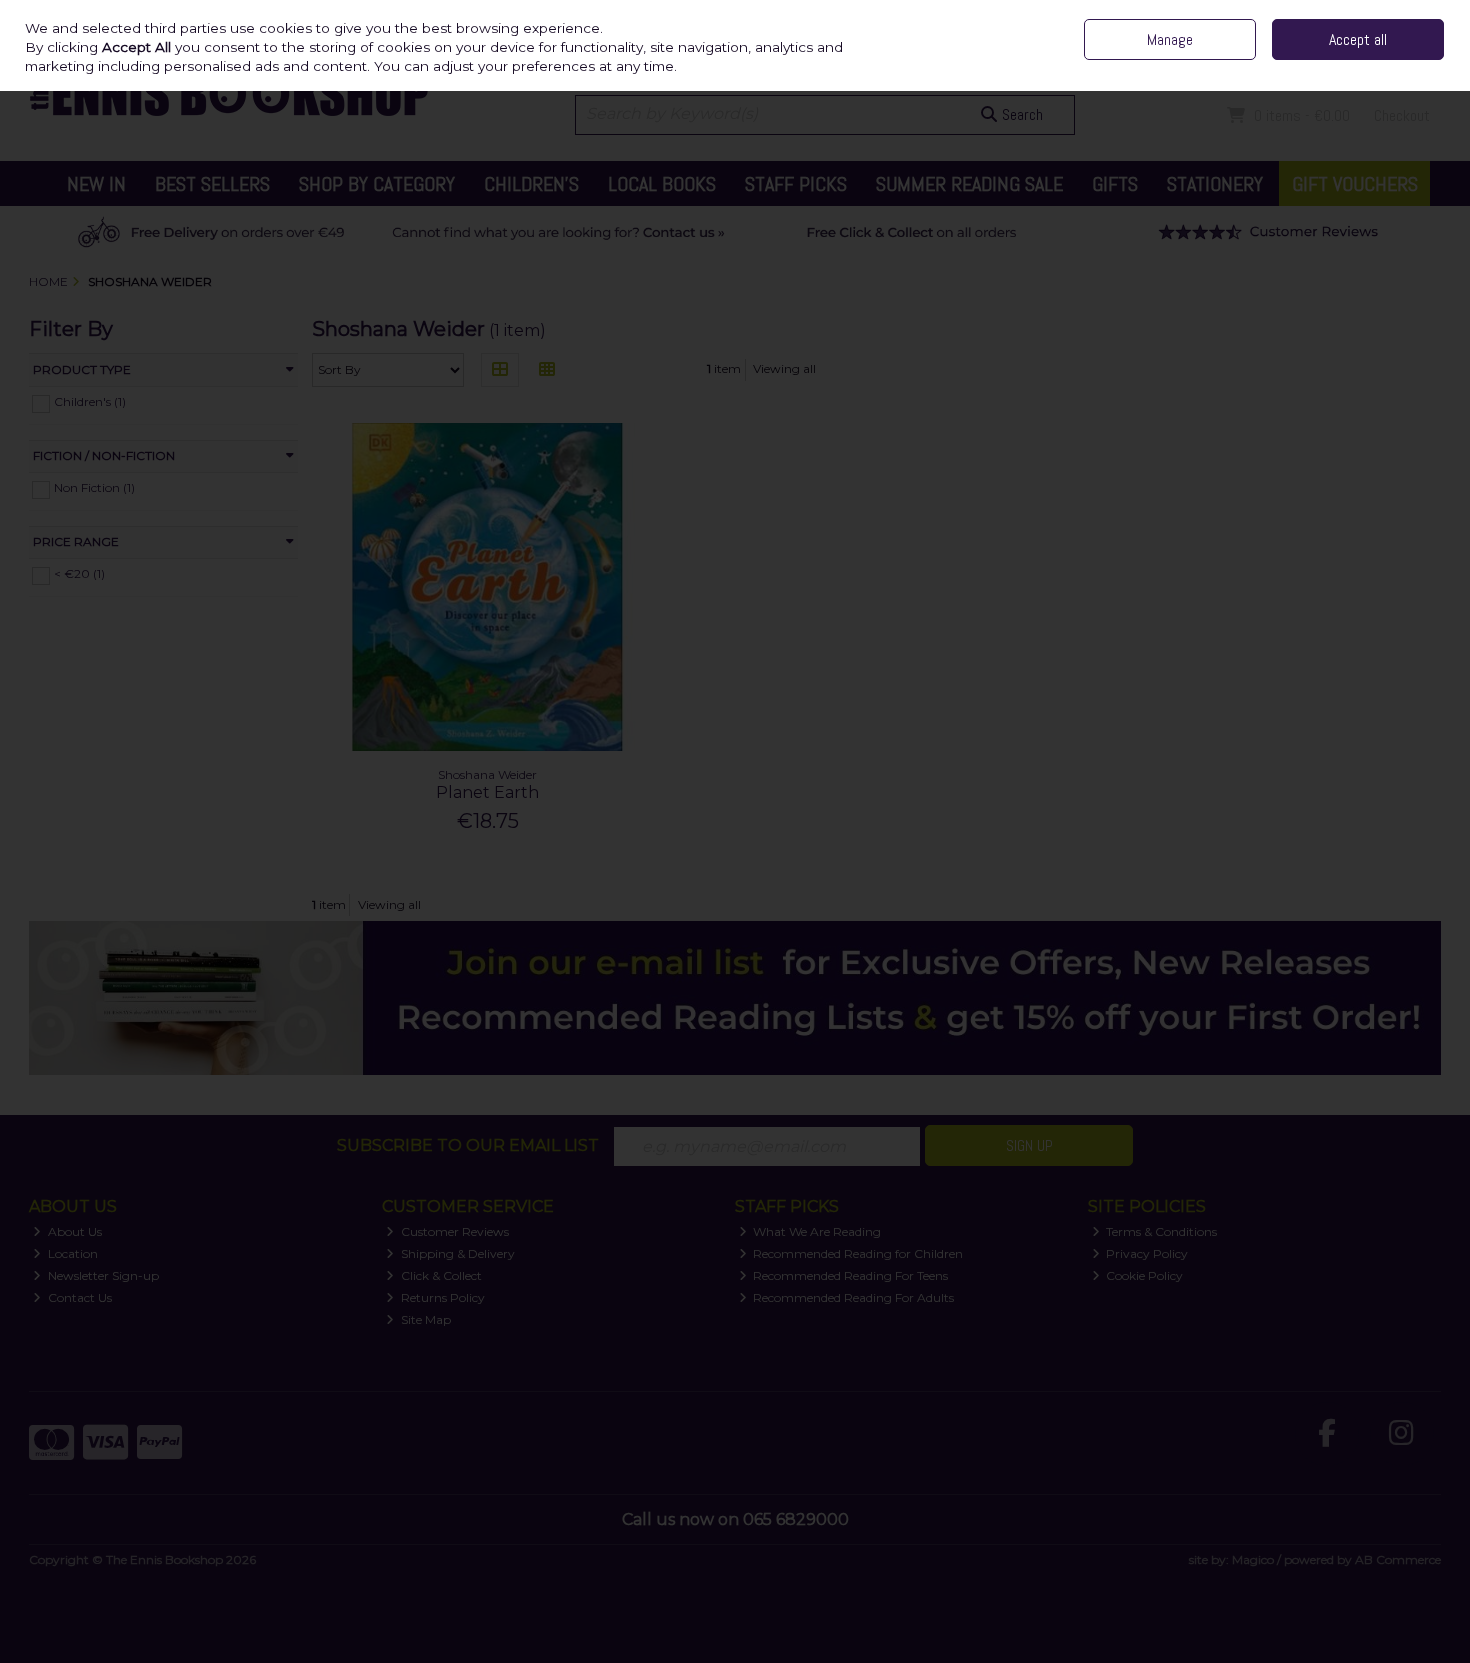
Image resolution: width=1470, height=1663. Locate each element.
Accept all (1358, 39)
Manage (1170, 39)
